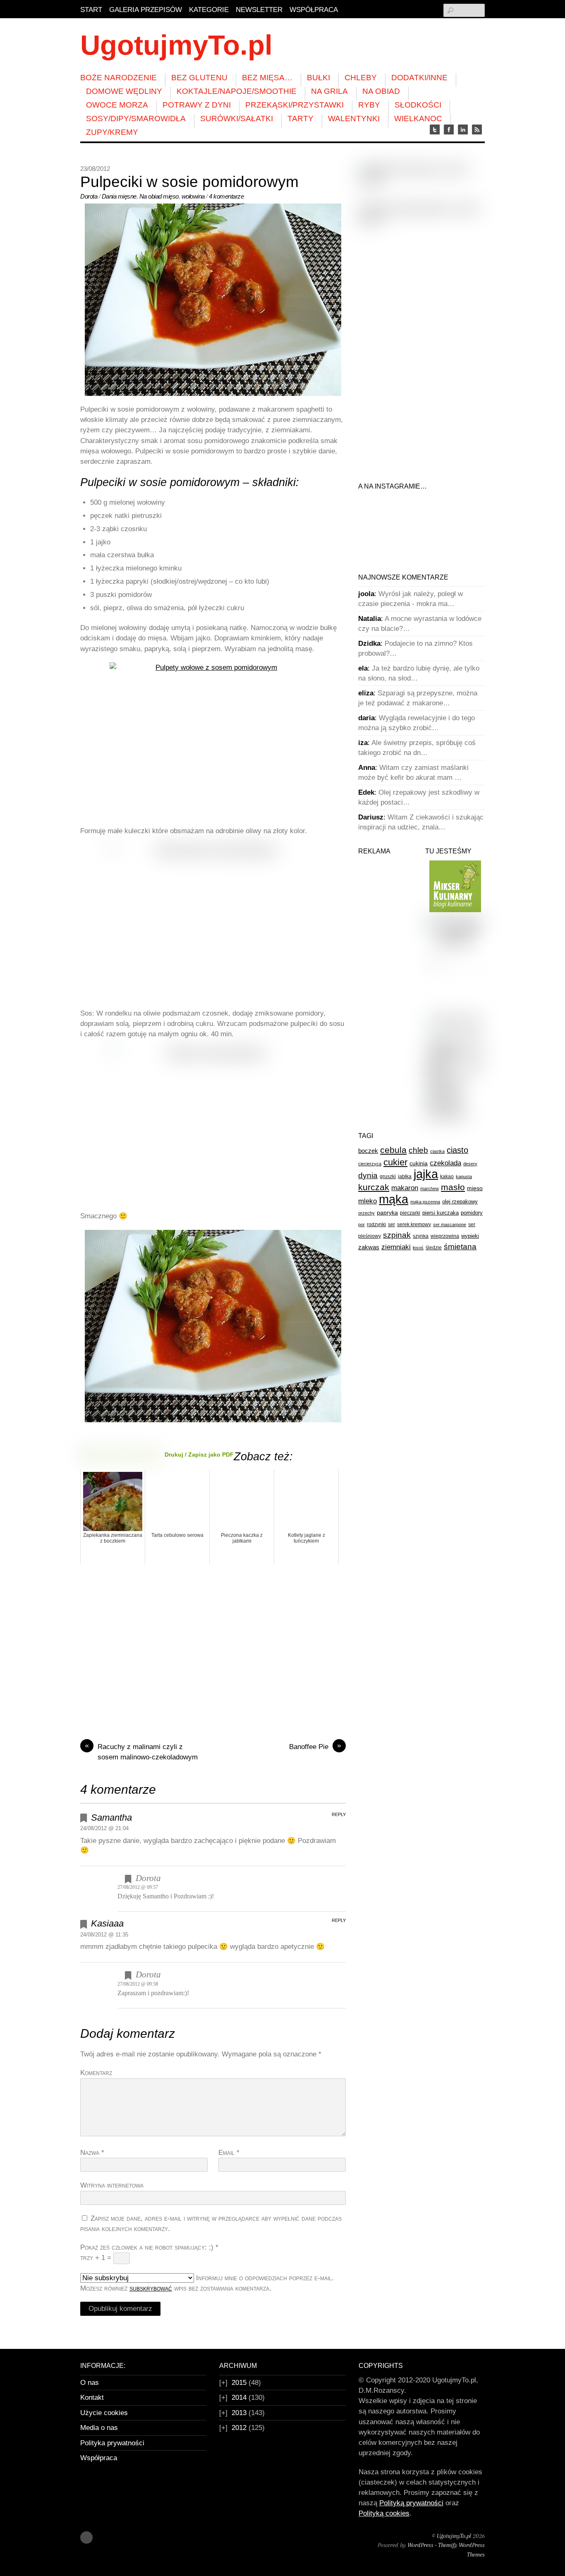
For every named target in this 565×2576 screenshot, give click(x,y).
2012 (239, 2428)
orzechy (366, 1213)
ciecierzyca (370, 1164)
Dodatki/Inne (419, 78)
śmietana (460, 1247)
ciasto (457, 1150)
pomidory (472, 1213)
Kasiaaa (107, 1923)
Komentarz (96, 2073)
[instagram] (463, 130)
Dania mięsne (119, 196)
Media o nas (99, 2428)
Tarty (300, 119)
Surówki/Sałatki (237, 119)
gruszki (388, 1177)
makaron (405, 1188)
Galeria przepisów (146, 10)
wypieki (470, 1236)
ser (391, 1224)
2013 (239, 2413)
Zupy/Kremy (112, 132)
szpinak (397, 1235)
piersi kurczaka (441, 1213)
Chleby (361, 78)
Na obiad (381, 91)
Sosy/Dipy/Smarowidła (136, 119)
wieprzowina (445, 1236)
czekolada (445, 1163)
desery (470, 1164)
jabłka (405, 1177)
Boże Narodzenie (119, 78)
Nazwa (92, 2153)
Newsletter (259, 10)
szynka (421, 1236)
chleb (418, 1150)
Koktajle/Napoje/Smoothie (237, 91)
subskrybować (151, 2288)
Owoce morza (117, 105)
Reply (339, 1814)
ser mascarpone (450, 1224)
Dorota (89, 196)
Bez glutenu (199, 78)
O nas (90, 2383)
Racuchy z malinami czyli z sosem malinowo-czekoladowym (141, 1751)
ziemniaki (396, 1247)
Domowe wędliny (124, 91)
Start (91, 10)
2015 (239, 2383)
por (362, 1224)
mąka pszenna (425, 1202)
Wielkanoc (418, 119)
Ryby (369, 105)
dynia (368, 1175)
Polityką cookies (384, 2513)
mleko (367, 1201)
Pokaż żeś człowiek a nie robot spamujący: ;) (149, 2247)
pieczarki (410, 1213)
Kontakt (92, 2397)
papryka (387, 1213)
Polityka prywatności (112, 2443)
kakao (447, 1177)
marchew (430, 1189)
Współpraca (314, 10)
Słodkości (418, 105)
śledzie (434, 1248)
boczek (368, 1151)
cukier (395, 1162)
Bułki (318, 78)
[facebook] (449, 130)
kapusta (464, 1177)
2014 (239, 2397)
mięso (171, 196)
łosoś (418, 1248)
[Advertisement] (213, 1656)
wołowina (193, 196)
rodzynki (376, 1224)
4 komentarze (226, 196)
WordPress (420, 2545)
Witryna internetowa (112, 2185)
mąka (394, 1199)
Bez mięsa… (267, 78)
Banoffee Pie (315, 1746)
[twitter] (435, 130)
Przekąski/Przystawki (294, 105)
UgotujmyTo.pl (454, 2536)
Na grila (329, 91)
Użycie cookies (104, 2413)
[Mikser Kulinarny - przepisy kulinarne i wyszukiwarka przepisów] (455, 910)
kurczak (374, 1187)
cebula (393, 1150)
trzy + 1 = (97, 2258)
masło (453, 1187)
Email (229, 2153)
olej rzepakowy (460, 1202)
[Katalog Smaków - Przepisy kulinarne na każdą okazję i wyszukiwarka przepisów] (455, 1093)
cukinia (419, 1163)
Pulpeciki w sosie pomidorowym (189, 182)
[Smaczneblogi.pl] (455, 920)
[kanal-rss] (477, 130)
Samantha (111, 1818)
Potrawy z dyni (197, 105)
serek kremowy (414, 1224)
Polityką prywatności (411, 2503)
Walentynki (354, 119)
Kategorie (209, 10)
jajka (426, 1174)
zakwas (369, 1247)
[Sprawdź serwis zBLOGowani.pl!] (455, 1020)
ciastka (437, 1151)
